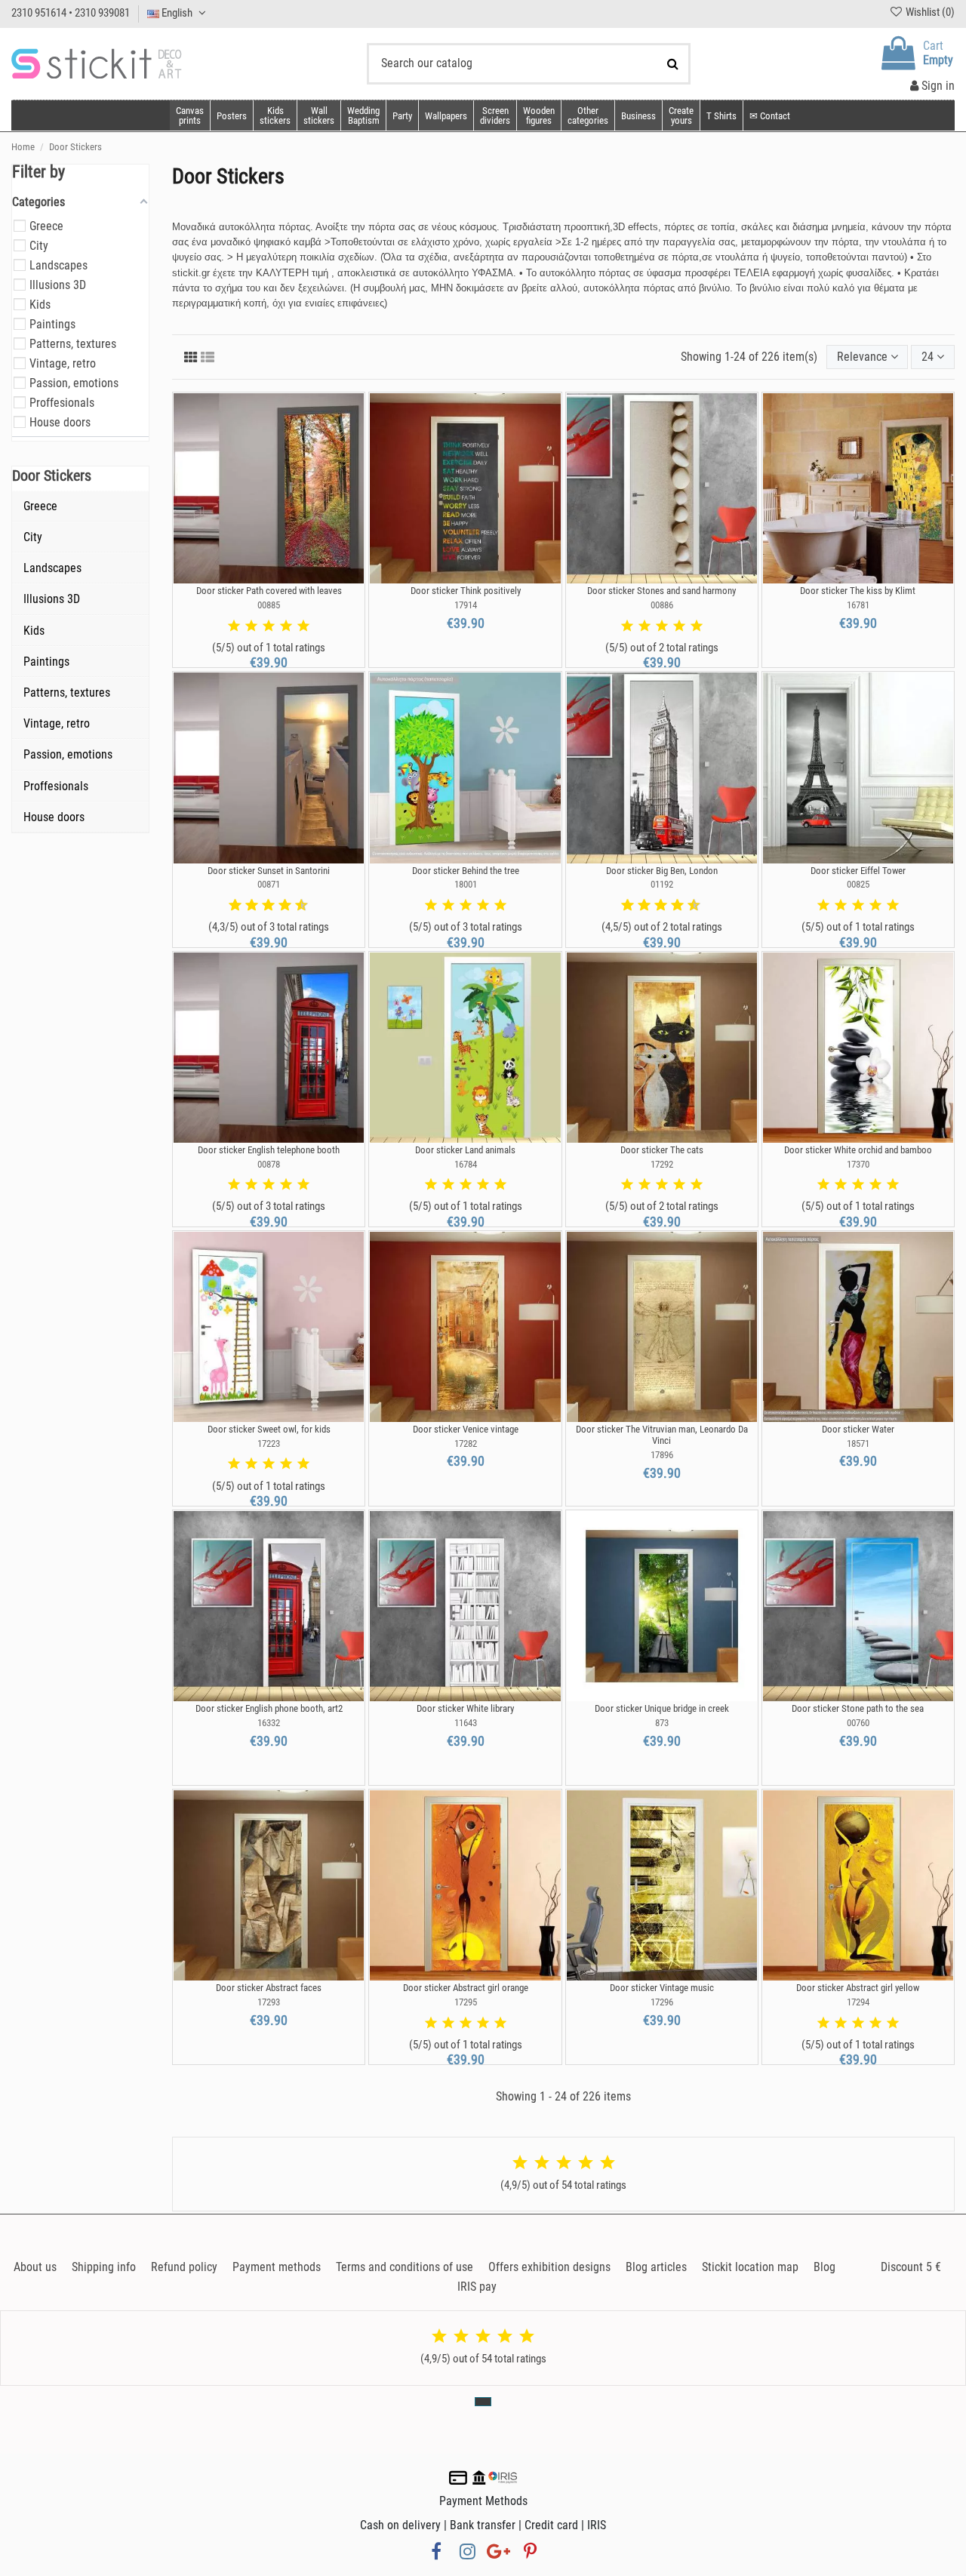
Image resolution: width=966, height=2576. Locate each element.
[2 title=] (251, 626)
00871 (269, 884)
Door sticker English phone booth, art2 (269, 1708)
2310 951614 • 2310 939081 (71, 13)
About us (35, 2267)
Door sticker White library (465, 1708)
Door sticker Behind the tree (466, 871)
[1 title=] (234, 626)
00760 (858, 1723)
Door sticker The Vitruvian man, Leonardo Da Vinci (662, 1435)
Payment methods (277, 2267)
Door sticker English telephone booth (269, 1150)
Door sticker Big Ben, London (662, 871)
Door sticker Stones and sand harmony (661, 591)
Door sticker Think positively (466, 591)
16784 (466, 1164)
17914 (466, 605)
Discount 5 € (911, 2267)
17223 (269, 1443)
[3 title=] (269, 626)
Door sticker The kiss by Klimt (858, 591)
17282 (466, 1443)
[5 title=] (303, 626)
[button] (588, 115)
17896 (662, 1455)
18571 (858, 1443)
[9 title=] (296, 906)
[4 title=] (286, 626)
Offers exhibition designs (549, 2267)
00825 (858, 884)
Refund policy (184, 2267)
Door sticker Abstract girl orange (466, 1988)
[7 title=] (279, 906)
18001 (466, 884)
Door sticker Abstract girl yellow (858, 1988)
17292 (662, 1164)
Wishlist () (929, 12)
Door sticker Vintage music (662, 1988)
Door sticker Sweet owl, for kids (269, 1429)
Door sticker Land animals (465, 1150)
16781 (858, 605)
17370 (858, 1164)
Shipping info (104, 2267)
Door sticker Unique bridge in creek (662, 1708)
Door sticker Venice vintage (466, 1429)
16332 (269, 1723)
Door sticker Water (858, 1429)
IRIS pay (477, 2287)
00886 (662, 605)
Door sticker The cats (662, 1150)
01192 (662, 884)
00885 (269, 605)
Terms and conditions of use (405, 2267)
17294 (858, 2002)
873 (662, 1723)
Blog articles (656, 2267)
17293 (269, 2002)
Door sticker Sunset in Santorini (269, 871)
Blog (824, 2267)
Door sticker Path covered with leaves (269, 591)
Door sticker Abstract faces (269, 1988)
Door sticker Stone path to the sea (858, 1708)
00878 (269, 1164)
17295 (466, 2002)
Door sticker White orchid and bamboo (858, 1150)
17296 (662, 2002)
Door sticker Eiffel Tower (858, 871)
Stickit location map (750, 2267)
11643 (466, 1723)
